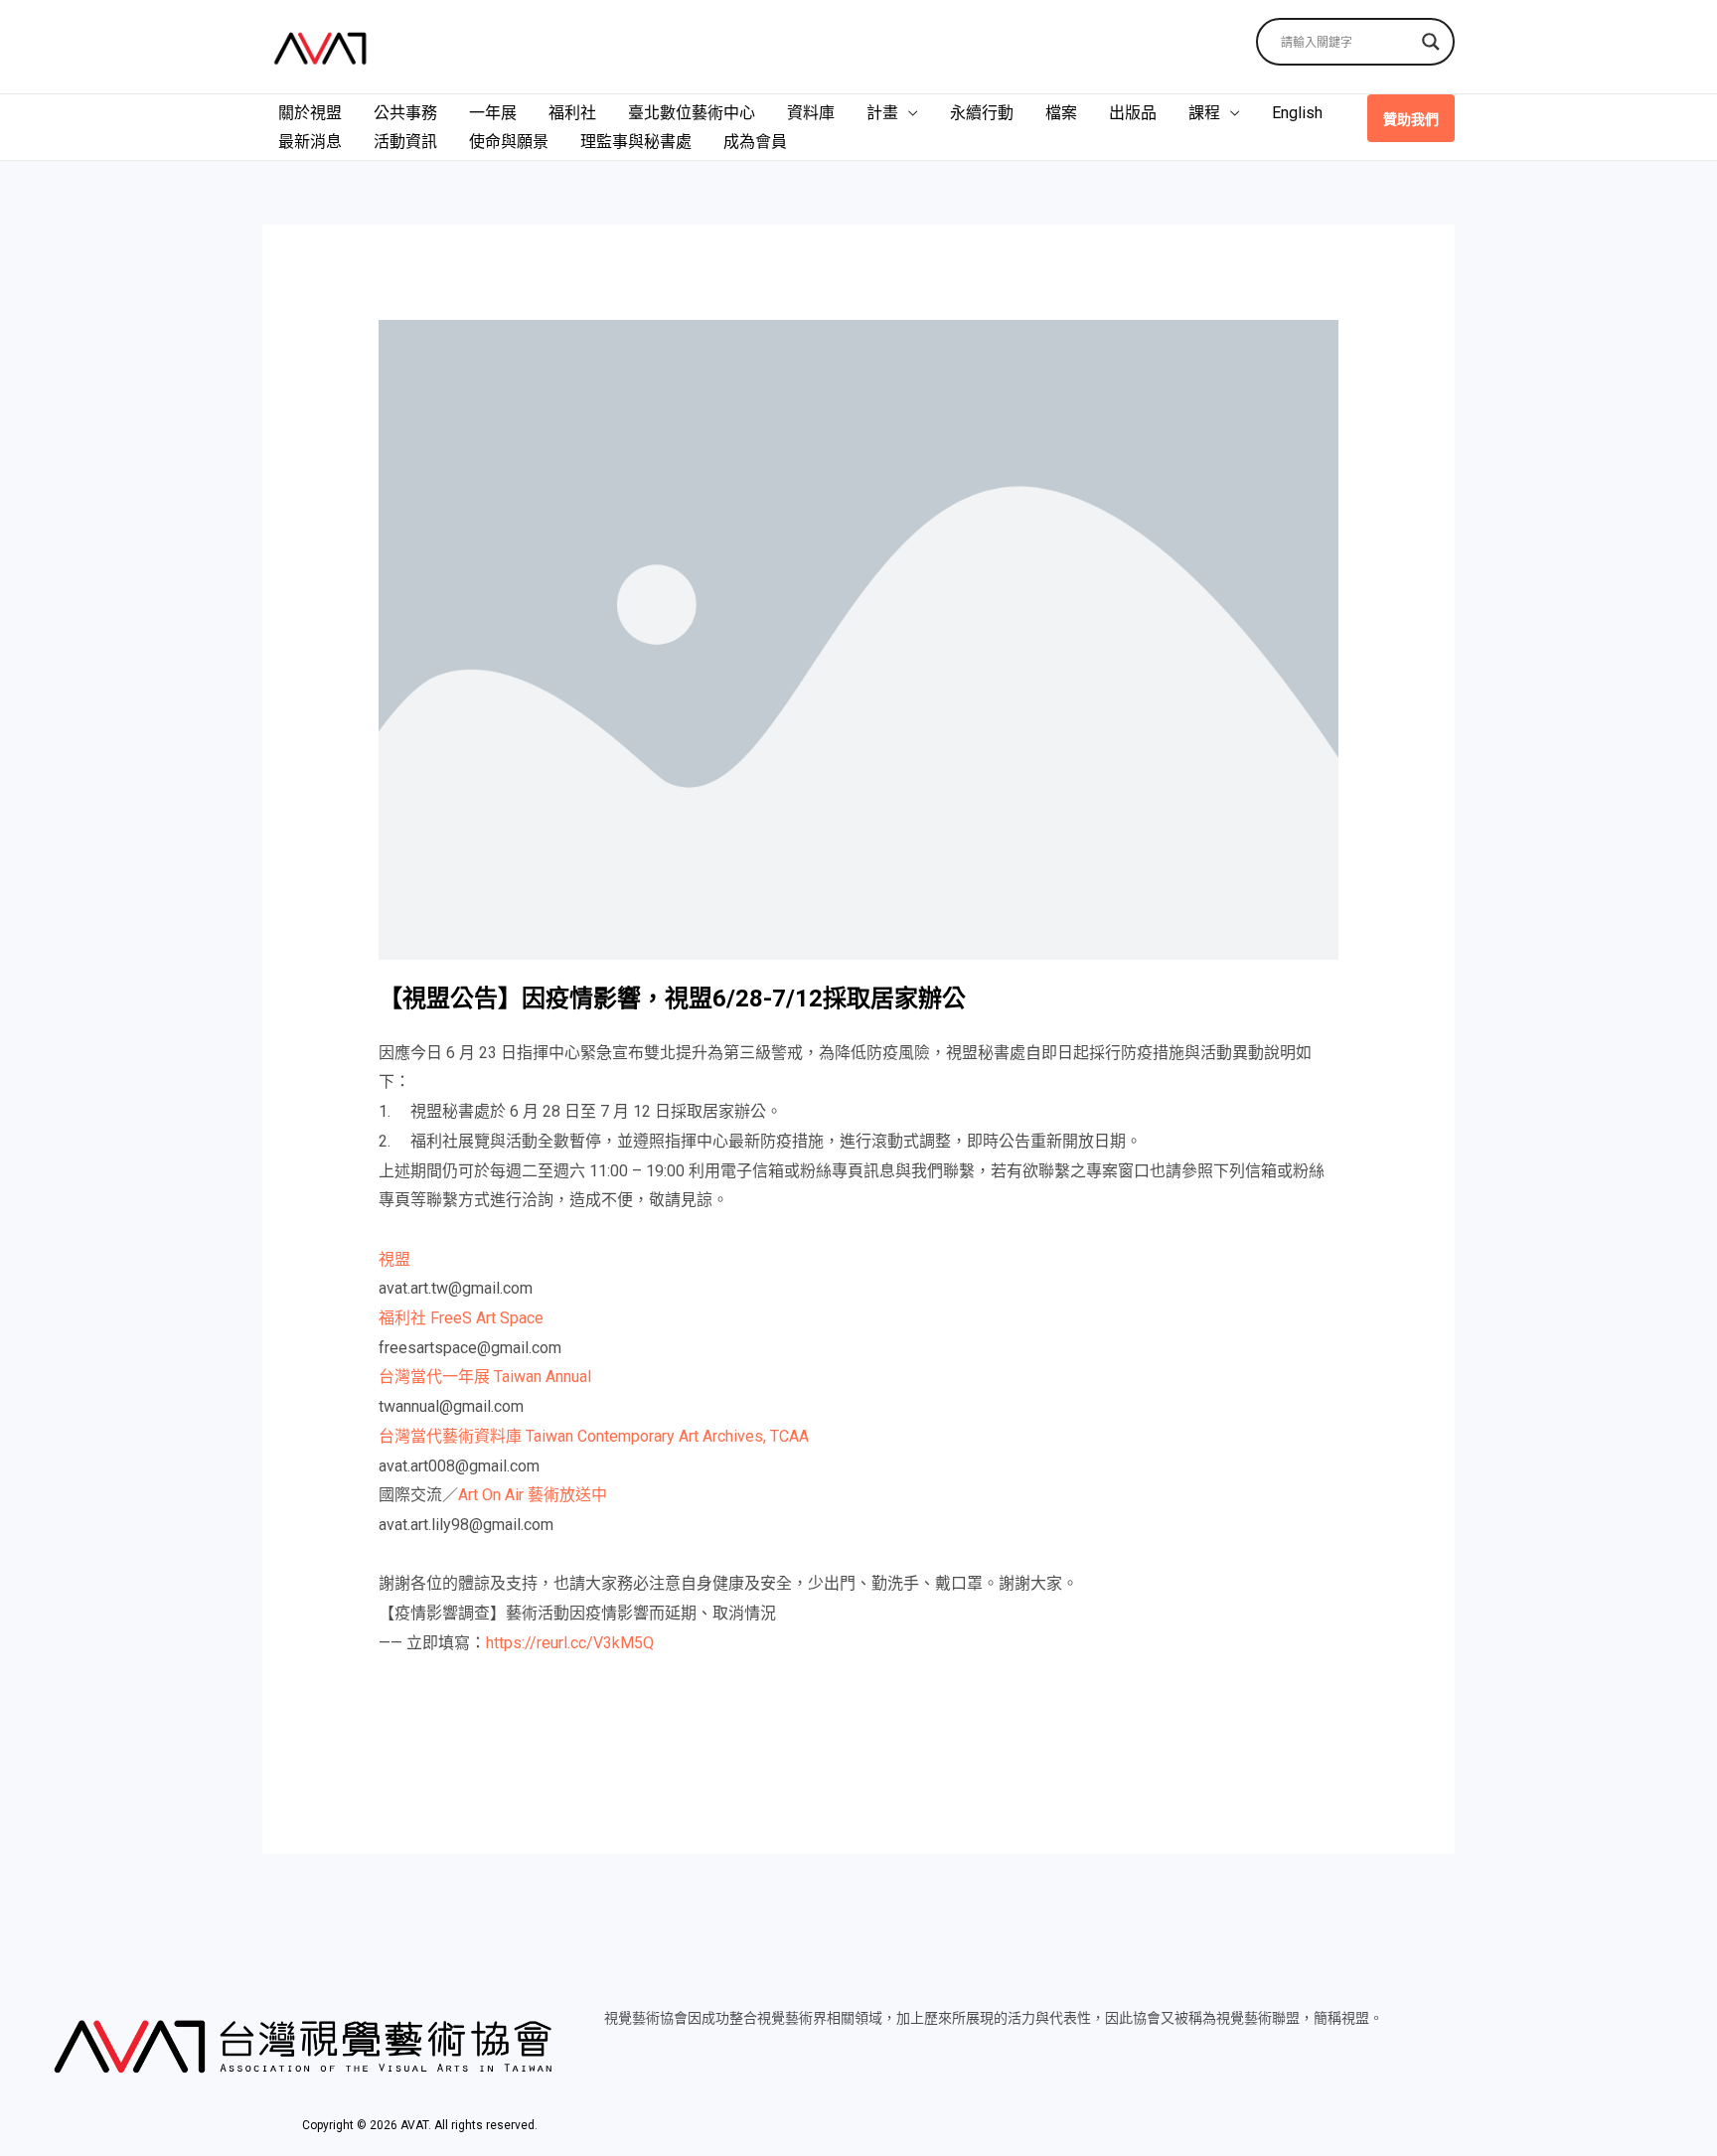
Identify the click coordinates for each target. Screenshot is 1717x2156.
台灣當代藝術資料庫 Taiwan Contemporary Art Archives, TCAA (594, 1436)
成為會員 (755, 142)
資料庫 (811, 113)
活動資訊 (405, 142)
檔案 (1061, 113)
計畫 (882, 113)
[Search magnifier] (1431, 42)
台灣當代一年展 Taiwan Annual (485, 1377)
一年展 (493, 113)
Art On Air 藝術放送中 (533, 1495)
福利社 (572, 113)
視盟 (394, 1259)
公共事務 (405, 113)
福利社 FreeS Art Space (461, 1318)
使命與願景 (509, 142)
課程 (1204, 113)
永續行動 (982, 113)
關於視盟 (310, 113)
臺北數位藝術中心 (692, 113)
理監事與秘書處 (636, 142)
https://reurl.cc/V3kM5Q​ (570, 1643)
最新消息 (310, 142)
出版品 (1133, 113)
